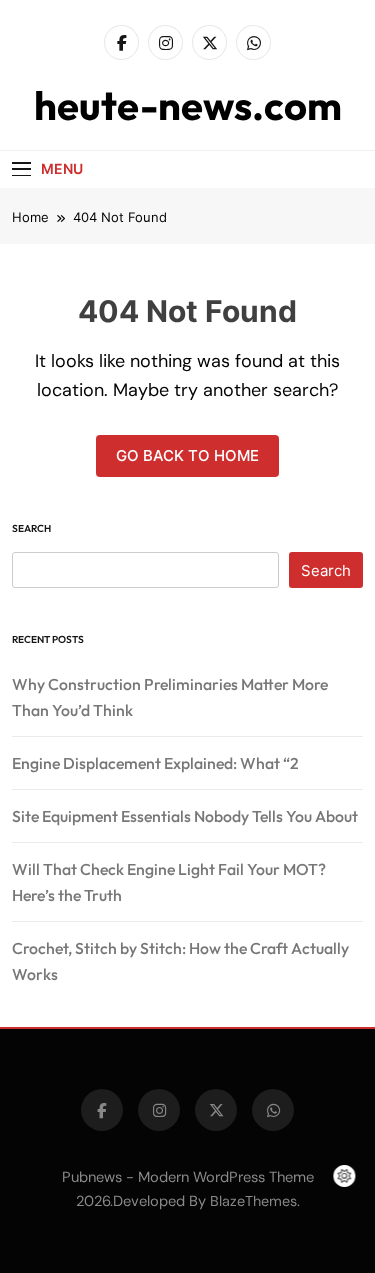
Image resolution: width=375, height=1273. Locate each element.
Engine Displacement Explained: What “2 (155, 763)
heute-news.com (188, 105)
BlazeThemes (253, 1201)
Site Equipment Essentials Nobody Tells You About (185, 816)
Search (31, 528)
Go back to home (187, 455)
